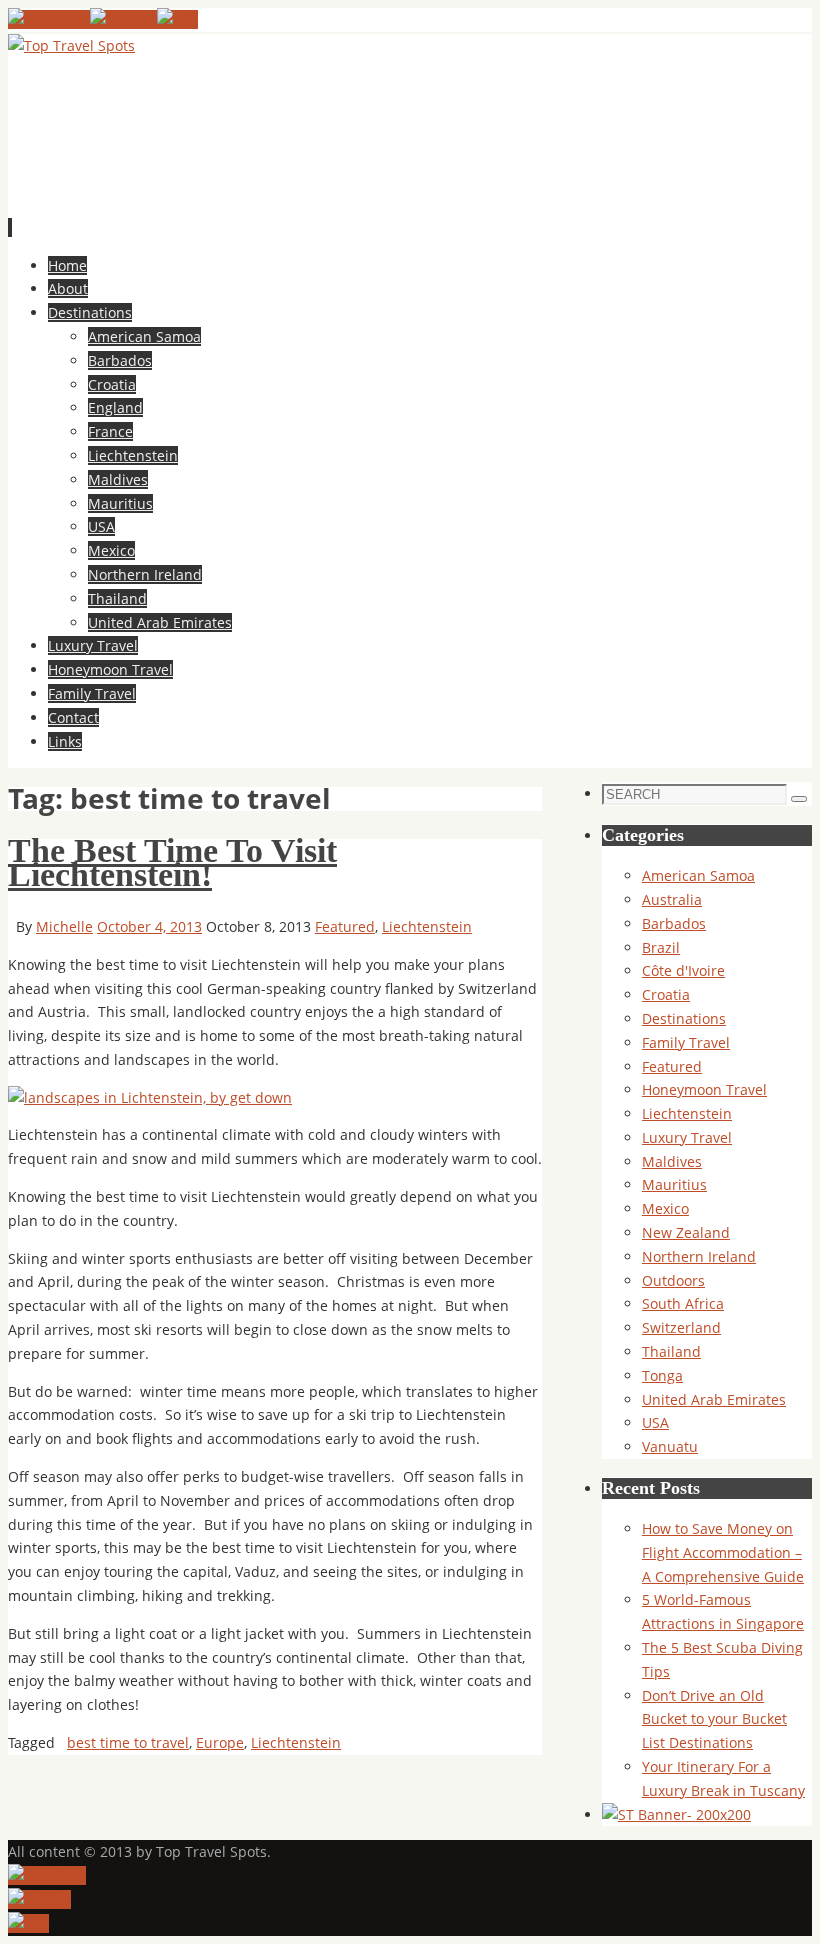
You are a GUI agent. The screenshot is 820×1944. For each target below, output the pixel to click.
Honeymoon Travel (704, 1089)
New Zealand (686, 1232)
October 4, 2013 (149, 926)
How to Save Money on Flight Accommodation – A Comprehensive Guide (723, 1552)
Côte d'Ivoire (683, 970)
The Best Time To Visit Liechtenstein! (172, 862)
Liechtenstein (427, 926)
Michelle (64, 926)
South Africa (683, 1303)
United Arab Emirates (714, 1399)
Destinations (684, 1018)
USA (655, 1422)
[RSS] (177, 19)
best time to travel (128, 1742)
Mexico (665, 1208)
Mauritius (674, 1184)
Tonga (662, 1375)
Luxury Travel (687, 1137)
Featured (345, 926)
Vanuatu (670, 1446)
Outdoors (673, 1280)
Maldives (672, 1161)
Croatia (666, 994)
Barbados (674, 923)
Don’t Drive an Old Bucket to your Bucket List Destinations (714, 1719)
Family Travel (686, 1042)
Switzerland (681, 1327)
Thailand (671, 1351)
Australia (672, 899)
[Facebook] (49, 19)
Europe (220, 1742)
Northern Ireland (699, 1256)
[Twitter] (123, 19)
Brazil (661, 947)
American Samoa (698, 875)
